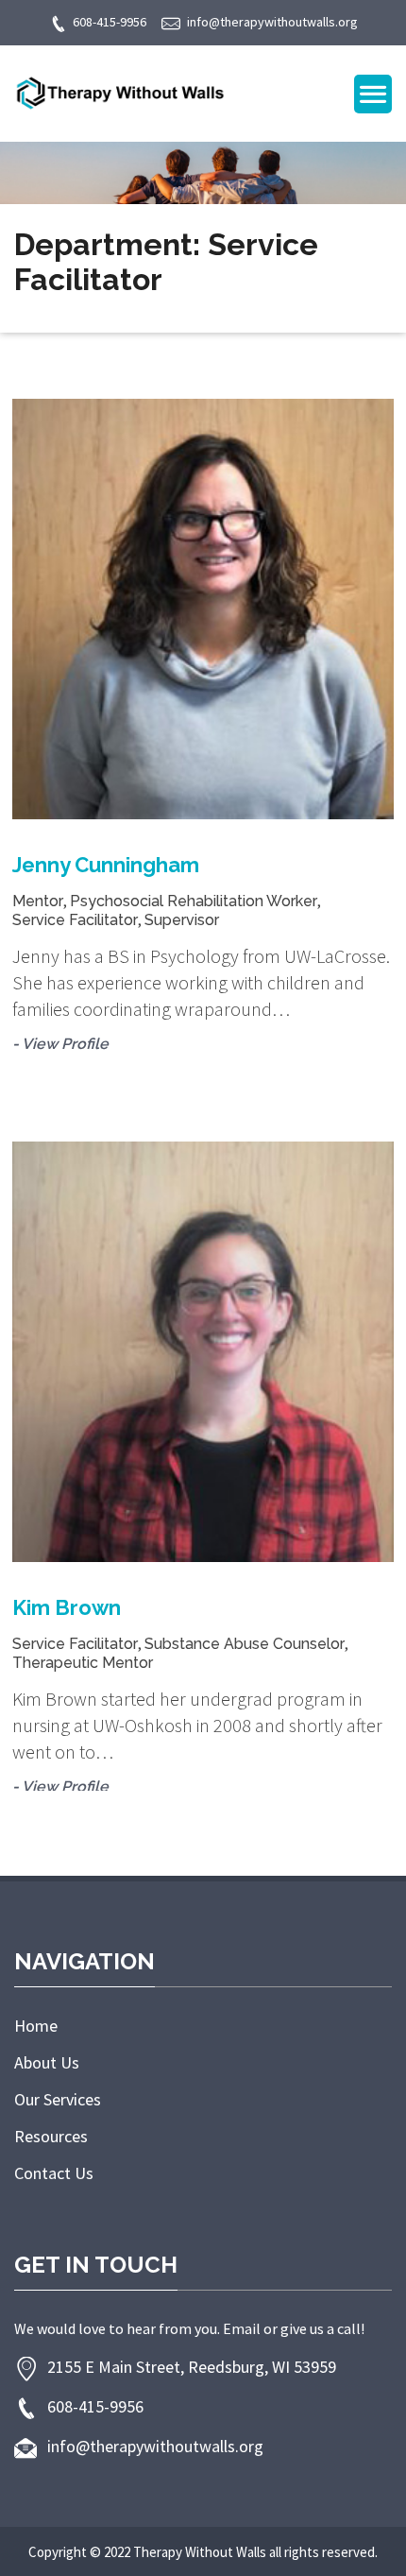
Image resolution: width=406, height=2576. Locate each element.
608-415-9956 (110, 22)
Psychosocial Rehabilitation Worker (194, 901)
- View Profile (60, 1044)
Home (36, 2026)
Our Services (58, 2099)
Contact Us (54, 2173)
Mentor (38, 901)
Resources (51, 2136)
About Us (47, 2062)
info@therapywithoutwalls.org (272, 22)
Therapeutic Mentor (83, 1663)
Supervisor (182, 920)
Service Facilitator (75, 920)
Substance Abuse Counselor (245, 1644)
